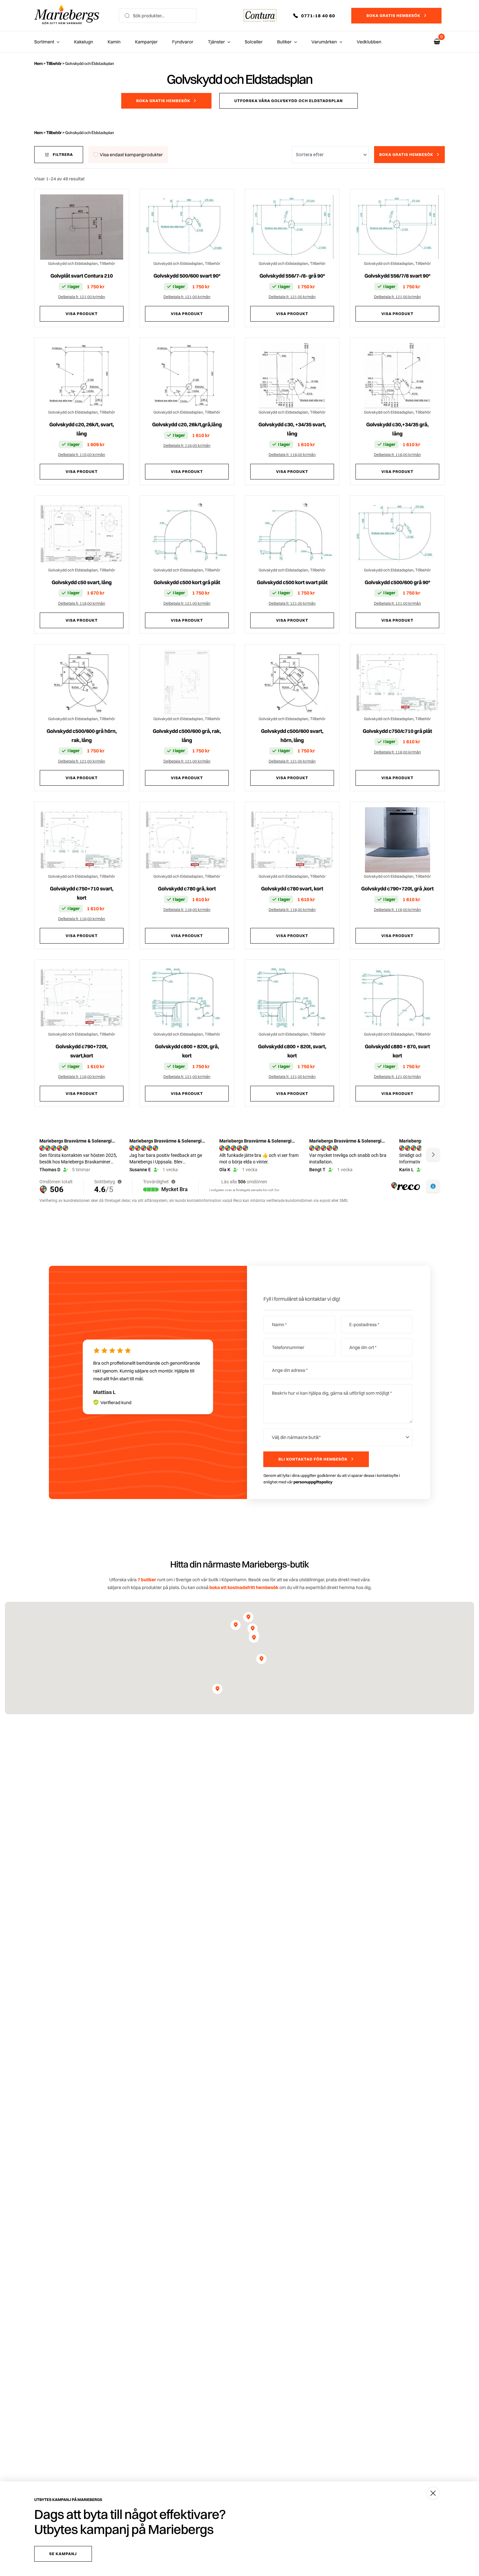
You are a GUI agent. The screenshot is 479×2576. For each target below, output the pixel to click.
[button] (319, 16)
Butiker (284, 42)
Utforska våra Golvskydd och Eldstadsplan (289, 101)
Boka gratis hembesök (393, 15)
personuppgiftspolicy (313, 1505)
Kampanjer (146, 42)
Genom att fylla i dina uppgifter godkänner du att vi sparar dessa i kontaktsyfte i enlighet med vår (332, 1502)
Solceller (254, 42)
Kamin (114, 42)
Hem (38, 63)
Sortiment (44, 42)
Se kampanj (63, 2554)
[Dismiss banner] (433, 2493)
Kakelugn (83, 42)
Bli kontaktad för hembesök (313, 1483)
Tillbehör (54, 63)
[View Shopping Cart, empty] (437, 42)
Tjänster (217, 42)
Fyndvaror (183, 42)
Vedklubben (369, 42)
